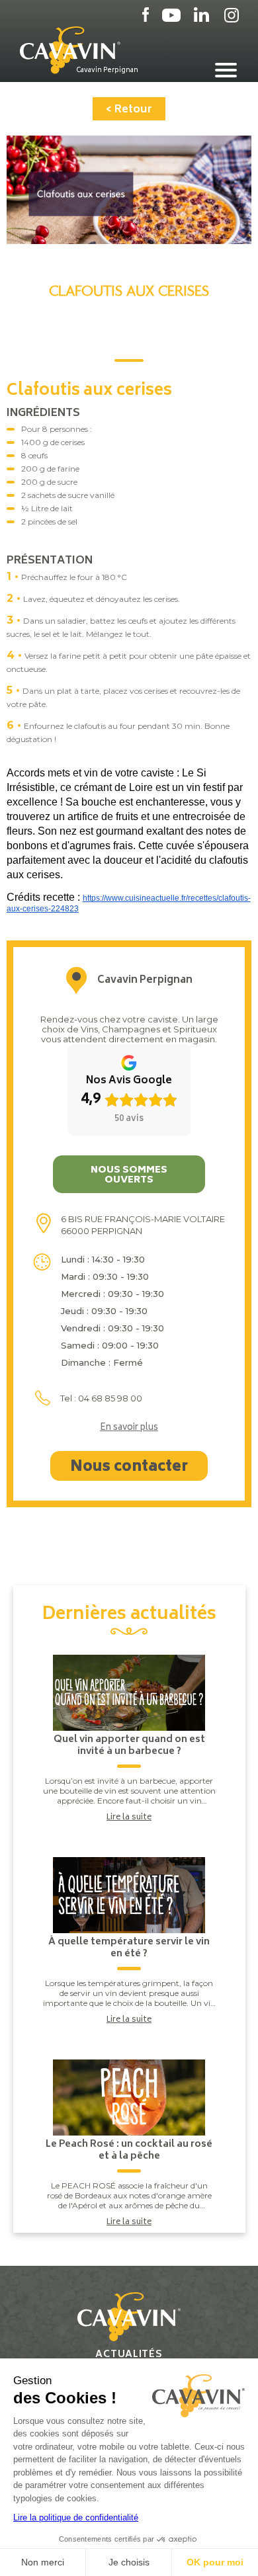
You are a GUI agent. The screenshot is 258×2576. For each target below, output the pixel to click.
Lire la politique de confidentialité (76, 2517)
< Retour (129, 110)
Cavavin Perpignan (107, 70)
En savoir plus (129, 1429)
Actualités (129, 2355)
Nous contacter (129, 1468)
